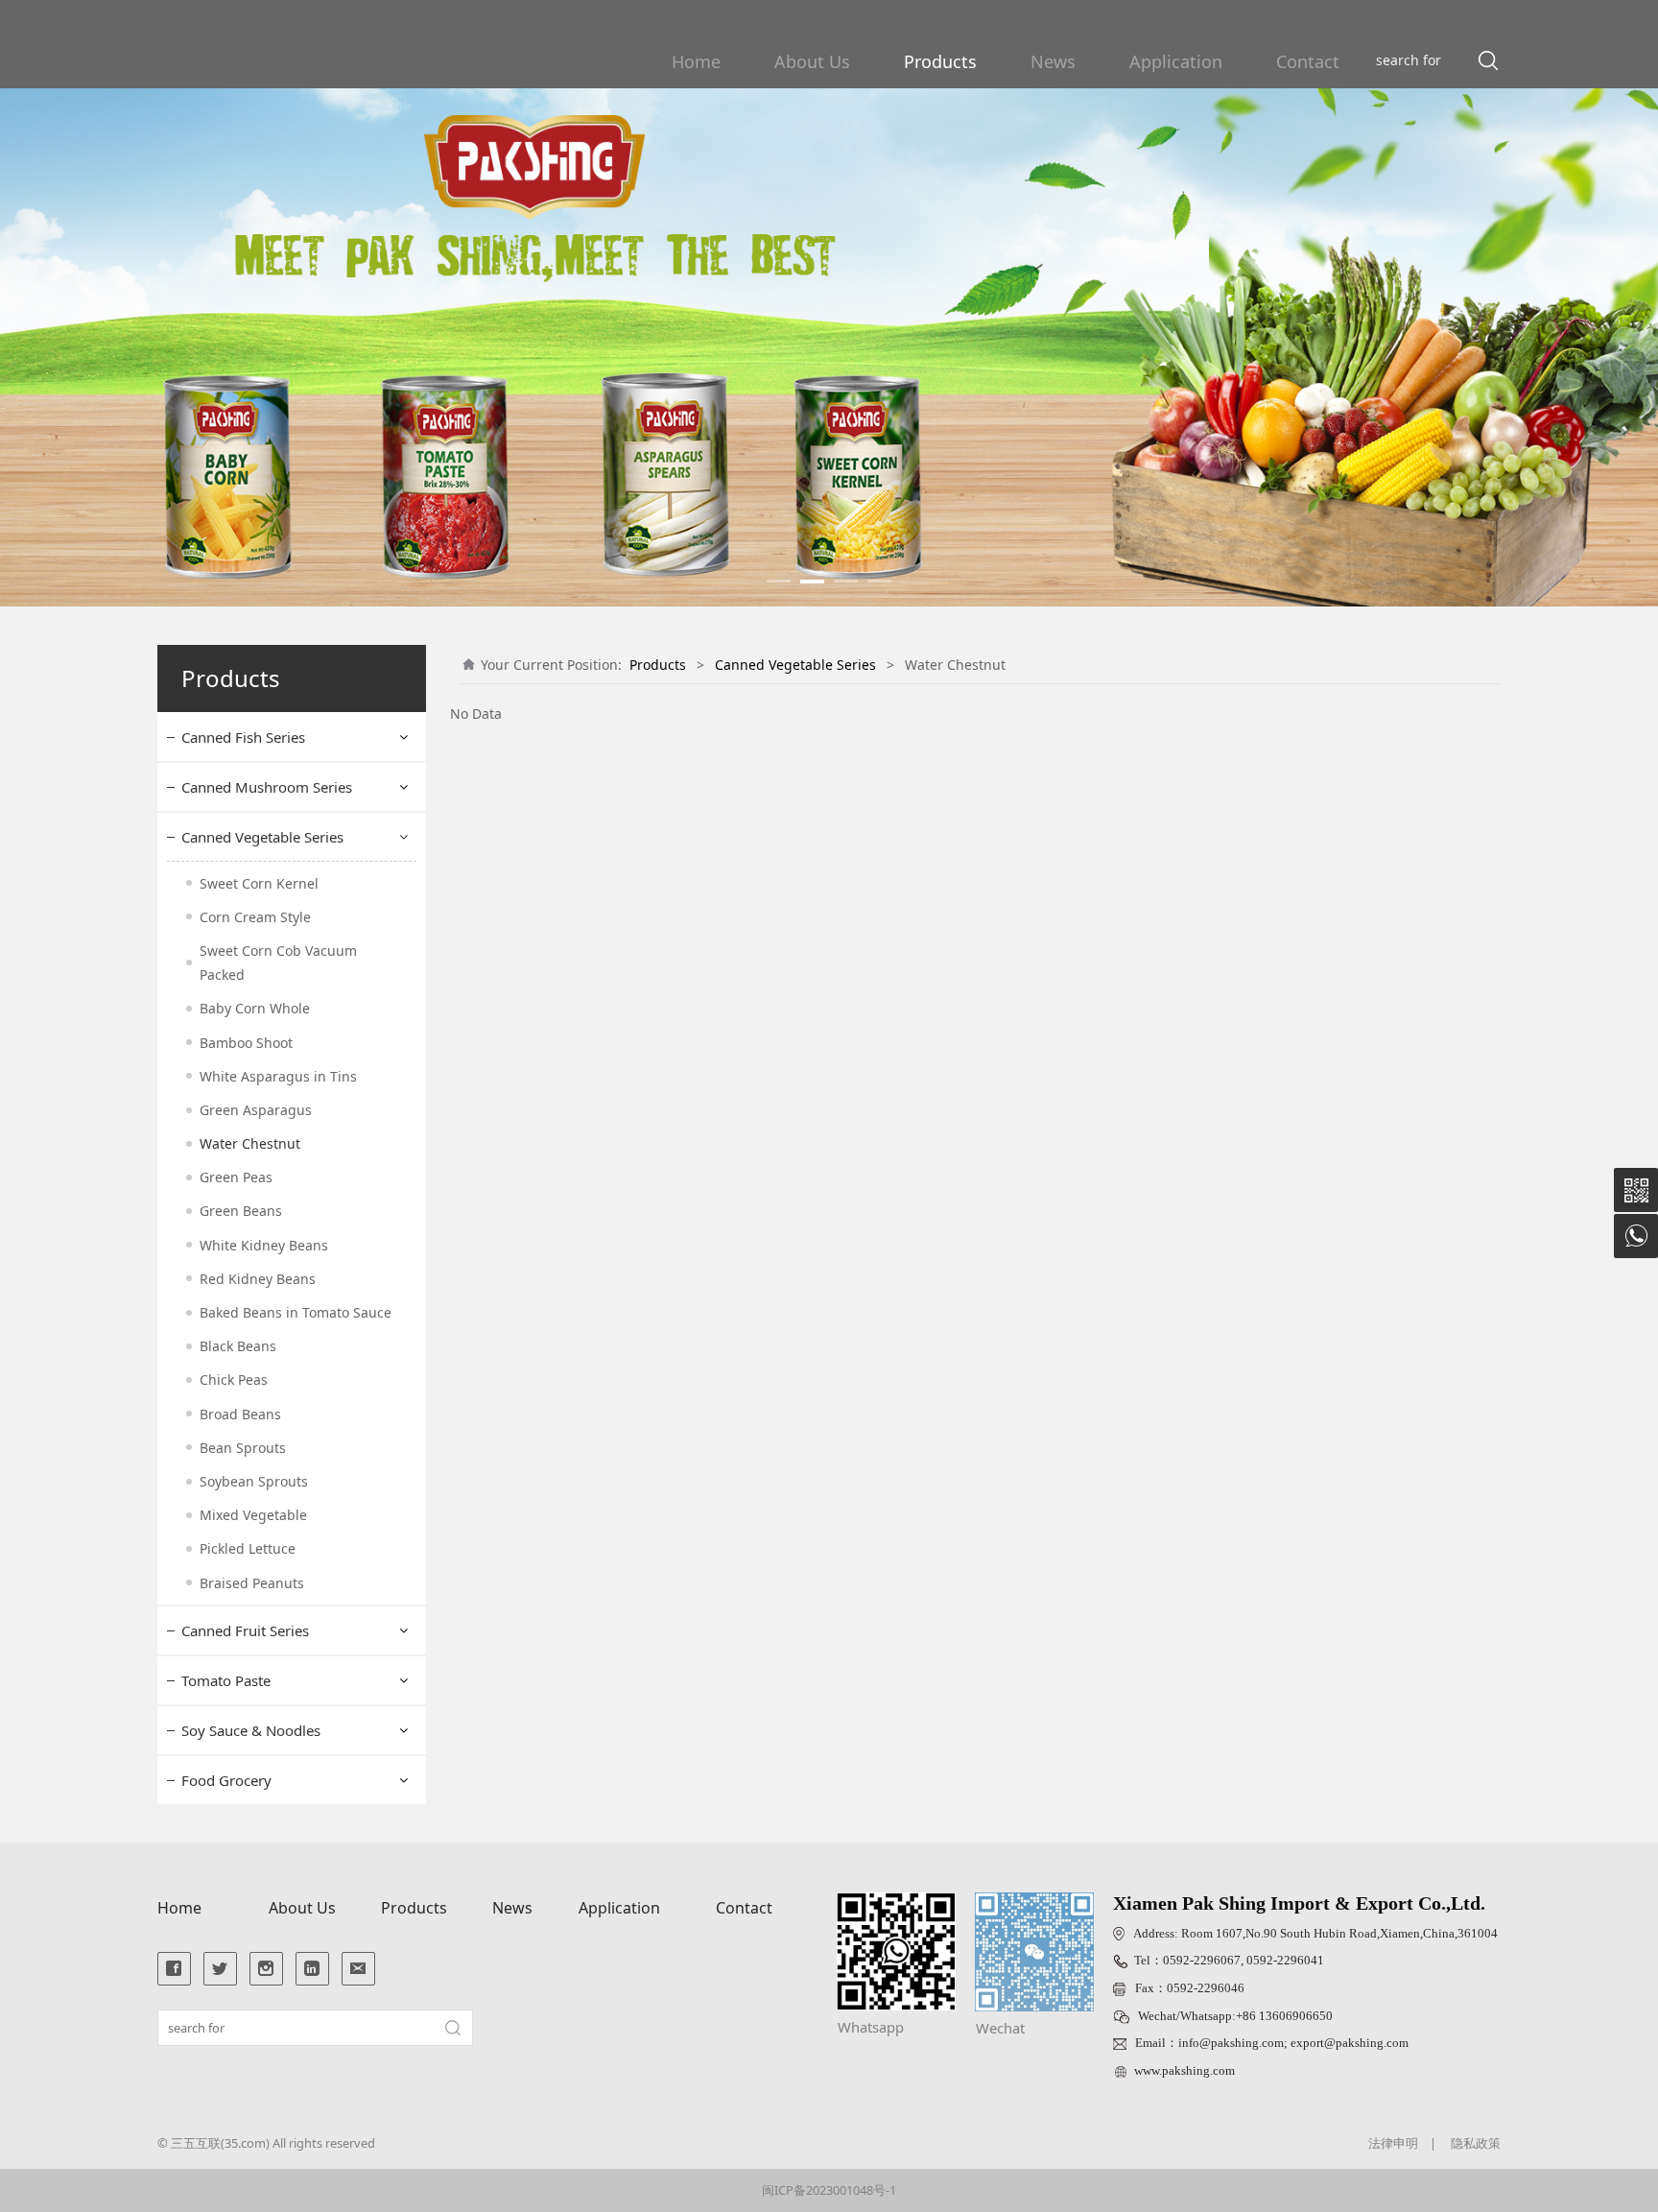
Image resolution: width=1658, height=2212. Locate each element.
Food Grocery (226, 1780)
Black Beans (238, 1346)
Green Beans (241, 1211)
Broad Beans (240, 1414)
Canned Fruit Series (245, 1630)
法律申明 (1393, 2143)
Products (940, 61)
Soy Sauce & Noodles (251, 1730)
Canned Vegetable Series (262, 837)
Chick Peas (234, 1380)
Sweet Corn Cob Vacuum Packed (278, 963)
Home (696, 61)
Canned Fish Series (243, 737)
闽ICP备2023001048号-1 (829, 2190)
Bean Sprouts (243, 1448)
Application (1176, 61)
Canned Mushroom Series (267, 787)
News (1053, 61)
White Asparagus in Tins (278, 1076)
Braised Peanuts (252, 1583)
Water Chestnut (250, 1143)
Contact (1308, 61)
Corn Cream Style (255, 917)
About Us (812, 61)
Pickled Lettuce (248, 1548)
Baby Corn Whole (255, 1008)
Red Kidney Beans (258, 1279)
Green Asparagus (256, 1110)
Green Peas (236, 1177)
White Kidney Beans (264, 1245)
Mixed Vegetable (253, 1515)
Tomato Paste (226, 1680)
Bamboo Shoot (246, 1043)
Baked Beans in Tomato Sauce (296, 1312)
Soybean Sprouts (254, 1481)
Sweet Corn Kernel (259, 883)
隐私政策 (1476, 2143)
